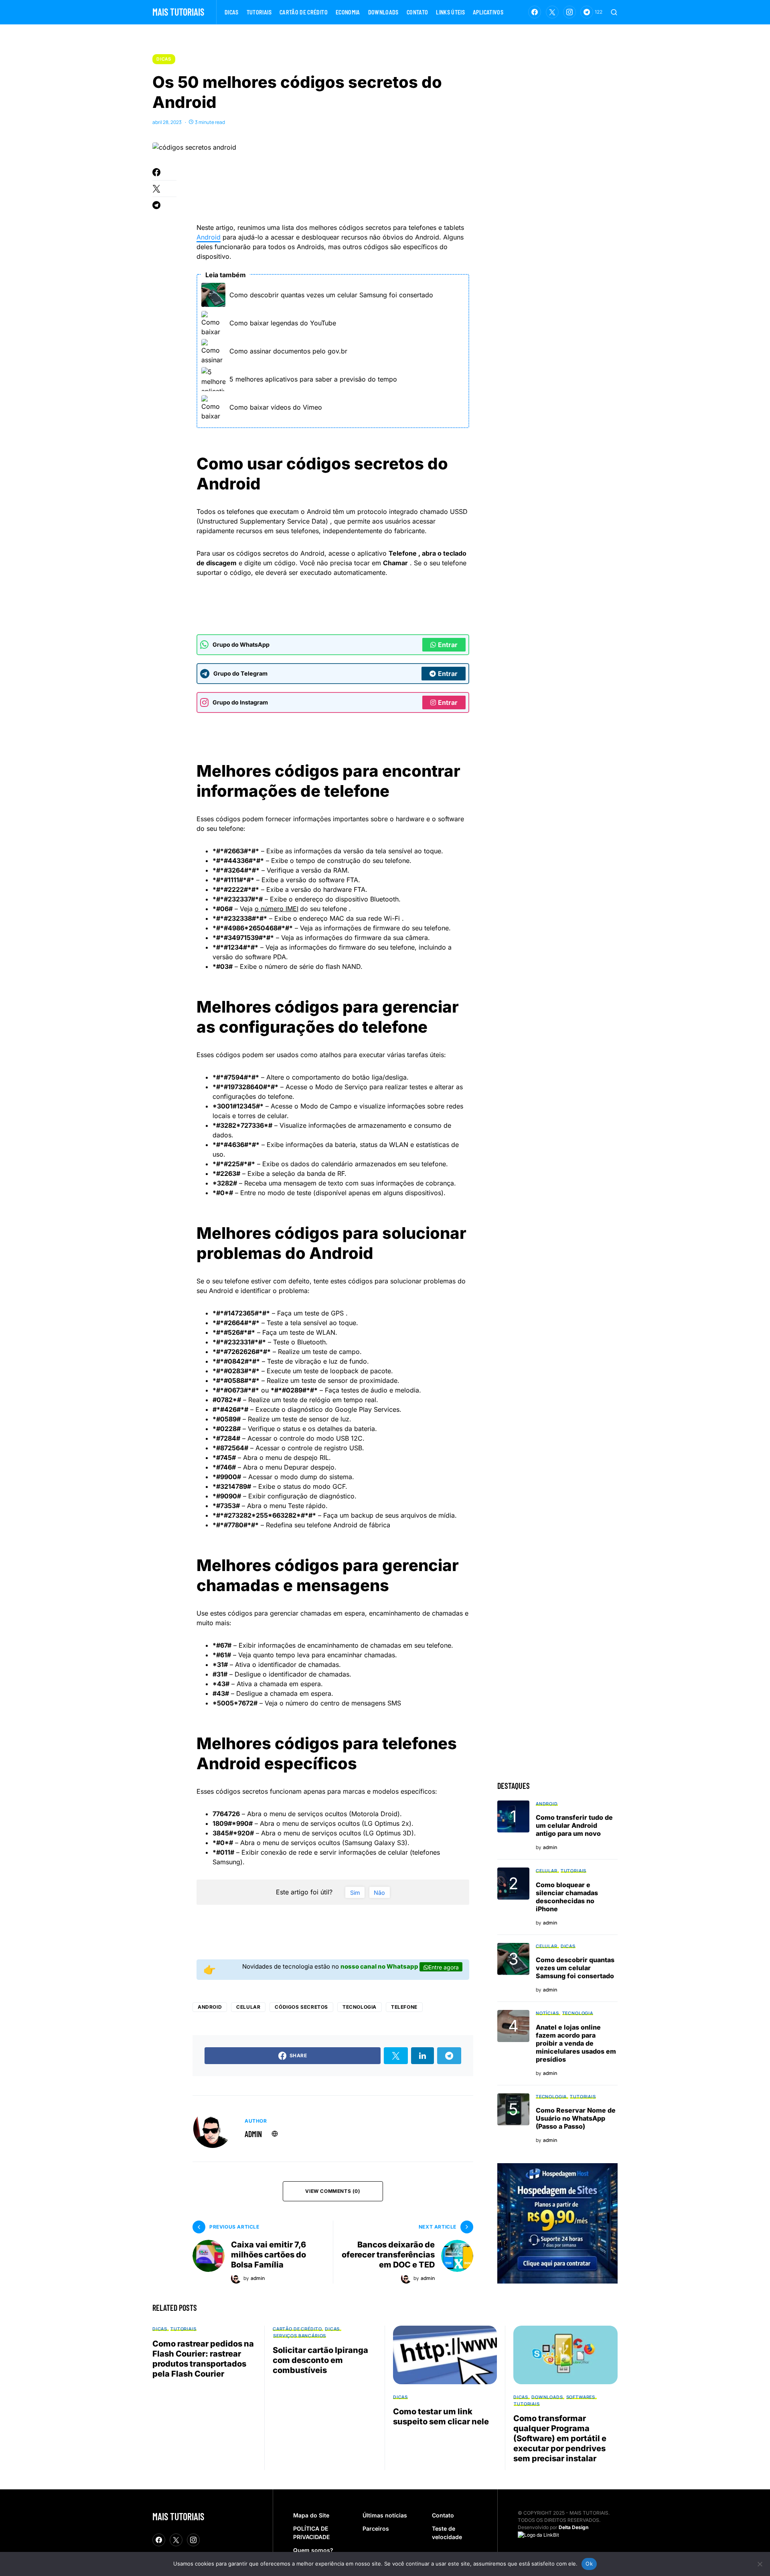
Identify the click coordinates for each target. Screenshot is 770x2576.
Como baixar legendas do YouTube (283, 323)
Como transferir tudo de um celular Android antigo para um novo (574, 1825)
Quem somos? (313, 2550)
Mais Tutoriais (178, 12)
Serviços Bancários (300, 2335)
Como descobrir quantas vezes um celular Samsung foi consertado (331, 295)
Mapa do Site (311, 2515)
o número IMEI (277, 909)
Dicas (164, 59)
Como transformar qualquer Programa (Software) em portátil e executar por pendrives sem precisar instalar (560, 2438)
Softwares (581, 2397)
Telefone (404, 2007)
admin (253, 2134)
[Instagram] (569, 12)
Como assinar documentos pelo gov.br (288, 351)
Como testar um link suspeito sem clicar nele (441, 2417)
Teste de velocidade (447, 2533)
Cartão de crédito (297, 2329)
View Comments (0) (333, 2191)
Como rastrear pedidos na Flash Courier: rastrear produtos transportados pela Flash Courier (203, 2359)
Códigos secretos (301, 2007)
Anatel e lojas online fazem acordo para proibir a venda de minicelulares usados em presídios (576, 2043)
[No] (760, 2564)
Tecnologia (360, 2007)
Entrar (448, 645)
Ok (589, 2564)
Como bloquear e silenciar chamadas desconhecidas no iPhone (567, 1897)
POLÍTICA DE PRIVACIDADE (311, 2533)
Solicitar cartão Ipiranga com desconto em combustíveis (320, 2360)
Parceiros (376, 2528)
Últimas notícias (385, 2515)
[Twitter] (552, 12)
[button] (614, 12)
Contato (443, 2515)
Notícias (547, 2013)
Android (209, 237)
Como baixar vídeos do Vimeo (276, 407)
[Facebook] (535, 12)
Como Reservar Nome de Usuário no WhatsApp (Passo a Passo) (576, 2118)
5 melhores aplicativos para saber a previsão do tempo (313, 379)
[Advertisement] (342, 189)
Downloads (547, 2397)
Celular (248, 2007)
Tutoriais (573, 1871)
